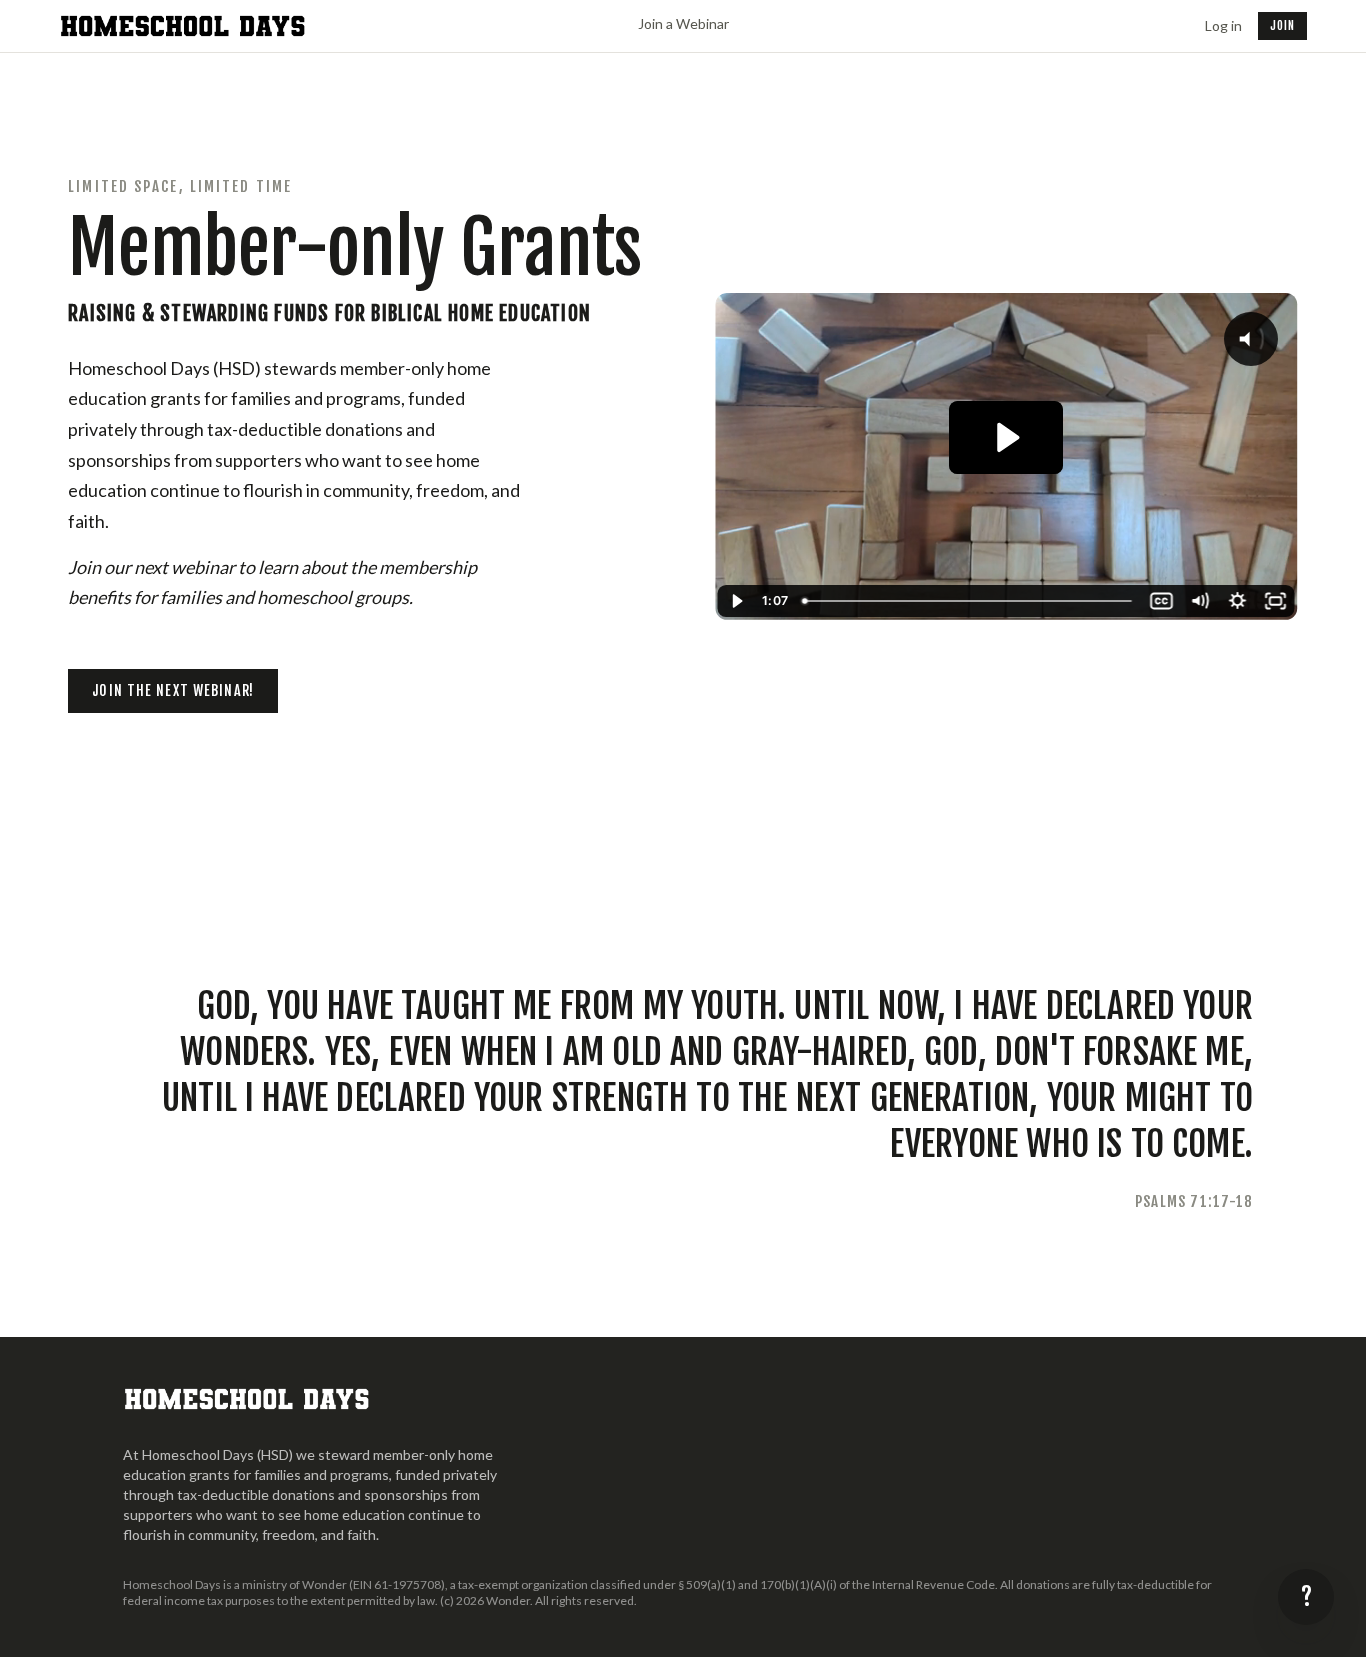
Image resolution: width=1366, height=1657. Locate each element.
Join (1282, 25)
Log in (1223, 25)
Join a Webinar (683, 23)
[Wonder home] (184, 26)
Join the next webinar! (173, 690)
